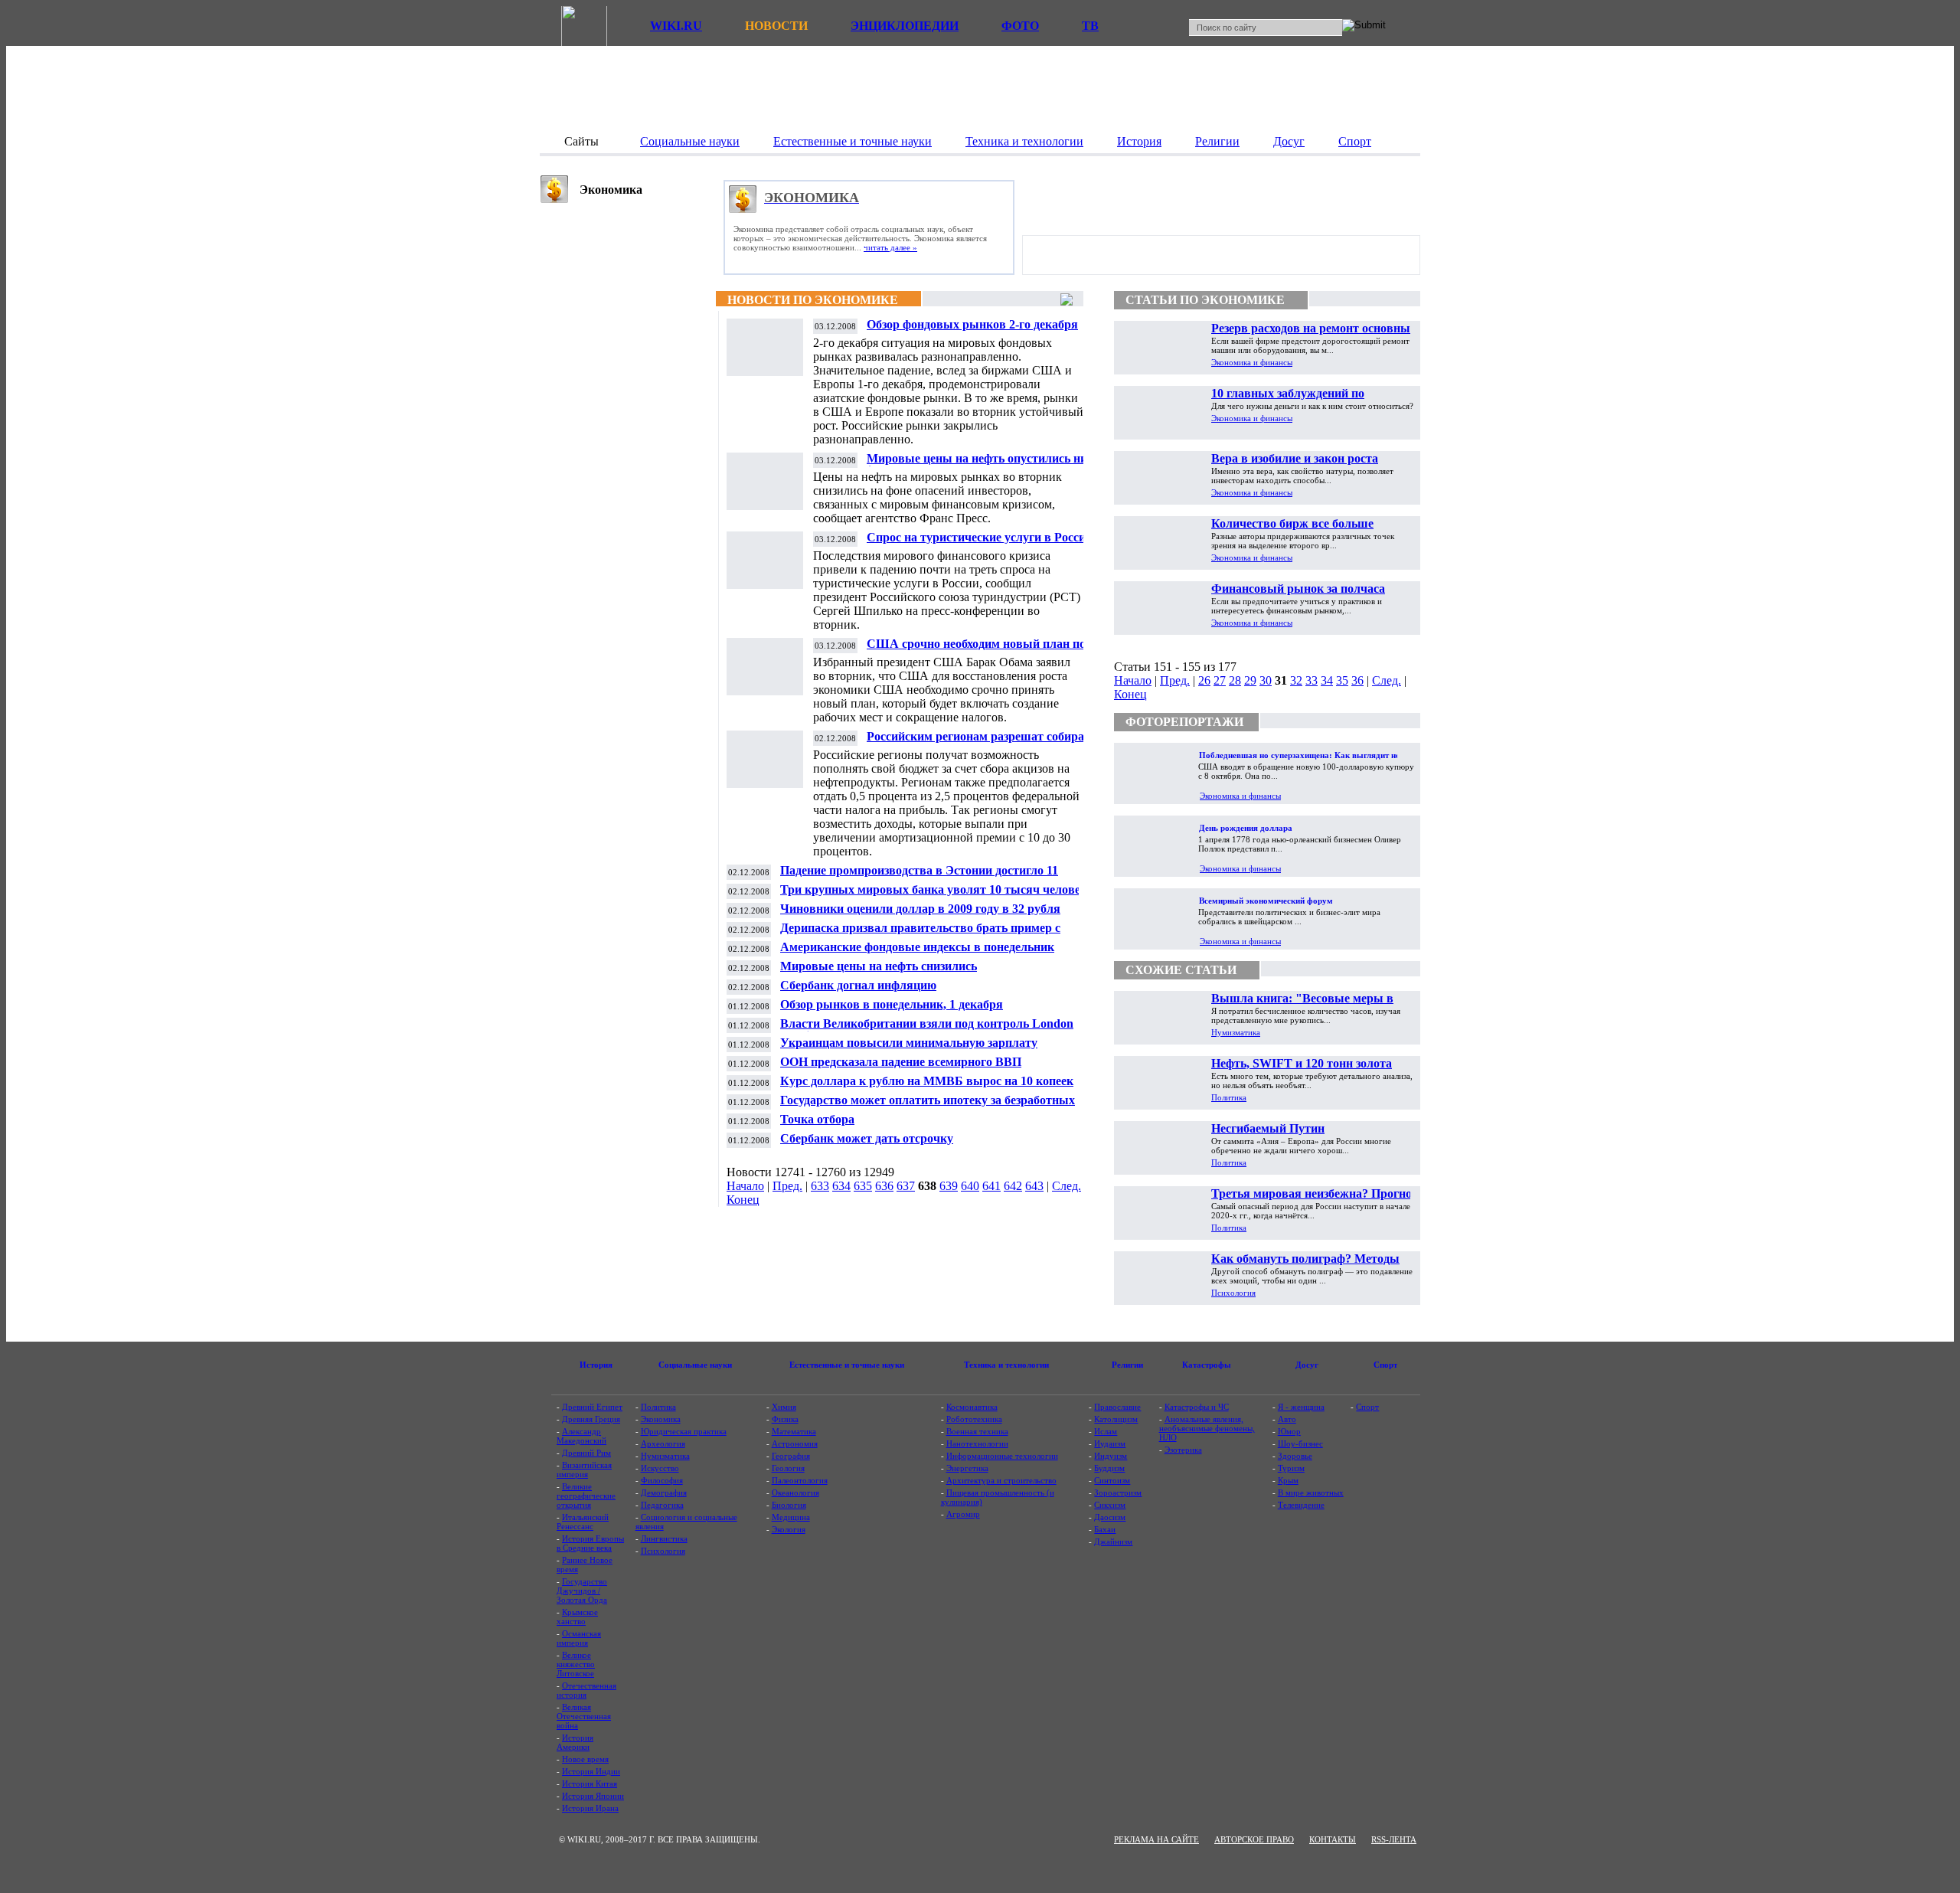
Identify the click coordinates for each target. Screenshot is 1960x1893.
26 (1204, 680)
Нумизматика (1236, 1032)
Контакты (1333, 1839)
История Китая (590, 1783)
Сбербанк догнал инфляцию (858, 985)
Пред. (787, 1186)
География (791, 1456)
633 (820, 1186)
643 (1034, 1186)
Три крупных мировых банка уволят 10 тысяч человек (934, 889)
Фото (1020, 26)
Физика (785, 1419)
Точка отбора (817, 1119)
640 (970, 1186)
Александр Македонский (581, 1436)
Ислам (1106, 1431)
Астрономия (795, 1443)
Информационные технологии (1002, 1456)
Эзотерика (1183, 1450)
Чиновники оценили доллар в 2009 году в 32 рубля (920, 909)
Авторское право (1254, 1839)
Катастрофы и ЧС (1197, 1407)
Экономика (661, 1419)
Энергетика (967, 1468)
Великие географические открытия (586, 1496)
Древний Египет (592, 1407)
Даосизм (1110, 1517)
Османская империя (579, 1638)
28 (1235, 680)
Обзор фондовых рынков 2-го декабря (972, 324)
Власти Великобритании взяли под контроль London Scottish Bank (927, 1030)
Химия (784, 1407)
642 (1013, 1186)
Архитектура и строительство (1001, 1480)
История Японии (593, 1796)
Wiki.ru (676, 26)
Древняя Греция (591, 1419)
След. (1067, 1186)
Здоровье (1295, 1456)
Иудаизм (1110, 1443)
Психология (1233, 1293)
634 (841, 1186)
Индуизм (1111, 1456)
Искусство (660, 1468)
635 (863, 1186)
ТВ (1090, 26)
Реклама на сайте (1156, 1839)
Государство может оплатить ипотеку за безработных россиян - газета (928, 1106)
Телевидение (1301, 1505)
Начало (745, 1186)
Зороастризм (1118, 1492)
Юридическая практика (684, 1431)
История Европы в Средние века (590, 1543)
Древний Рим (586, 1453)
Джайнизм (1113, 1542)
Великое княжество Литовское (576, 1664)
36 (1357, 680)
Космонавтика (972, 1407)
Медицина (791, 1517)
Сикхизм (1110, 1505)
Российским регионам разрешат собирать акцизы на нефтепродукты (982, 742)
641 (991, 1186)
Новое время (585, 1759)
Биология (789, 1505)
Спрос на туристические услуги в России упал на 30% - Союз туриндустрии (980, 543)
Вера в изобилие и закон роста (1295, 458)
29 (1250, 680)
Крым (1288, 1480)
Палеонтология (800, 1480)
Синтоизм (1112, 1480)
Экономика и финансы (1252, 362)
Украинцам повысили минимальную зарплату (909, 1043)
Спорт (1367, 1407)
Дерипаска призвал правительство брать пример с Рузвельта (920, 934)
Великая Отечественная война (584, 1716)
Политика (1229, 1097)
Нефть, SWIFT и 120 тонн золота (1302, 1063)
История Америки (575, 1742)
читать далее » (890, 247)
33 (1312, 680)
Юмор (1289, 1431)
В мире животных (1311, 1492)
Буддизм (1109, 1468)
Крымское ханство (577, 1617)
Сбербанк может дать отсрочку (867, 1138)
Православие (1117, 1407)
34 (1327, 680)
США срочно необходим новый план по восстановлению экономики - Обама (976, 650)
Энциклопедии (905, 26)
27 (1220, 680)
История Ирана (590, 1808)
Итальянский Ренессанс (583, 1522)
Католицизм (1116, 1419)
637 (906, 1186)
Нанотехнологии (977, 1443)
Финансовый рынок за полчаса (1298, 588)
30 (1266, 680)
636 (884, 1186)
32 (1296, 680)
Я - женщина (1301, 1407)
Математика (794, 1431)
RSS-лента (1394, 1839)
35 (1342, 680)
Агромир (963, 1514)
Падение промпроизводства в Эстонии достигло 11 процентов (919, 876)
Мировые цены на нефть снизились (879, 966)
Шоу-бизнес (1300, 1443)
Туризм (1291, 1468)
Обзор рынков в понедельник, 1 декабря (892, 1004)
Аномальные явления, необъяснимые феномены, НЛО (1207, 1428)
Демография (664, 1492)
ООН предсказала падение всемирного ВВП (901, 1062)
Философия (662, 1480)
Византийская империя (584, 1470)
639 (949, 1186)
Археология (663, 1443)
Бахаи (1105, 1529)
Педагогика (662, 1505)
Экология (789, 1529)
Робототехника (974, 1419)
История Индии (591, 1771)
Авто (1287, 1419)
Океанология (795, 1492)
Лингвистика (664, 1538)
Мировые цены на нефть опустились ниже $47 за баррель (984, 464)
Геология (788, 1468)
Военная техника (977, 1431)
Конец (743, 1200)
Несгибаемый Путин (1268, 1128)
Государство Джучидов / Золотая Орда (582, 1591)
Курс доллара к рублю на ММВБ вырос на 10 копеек (927, 1081)
